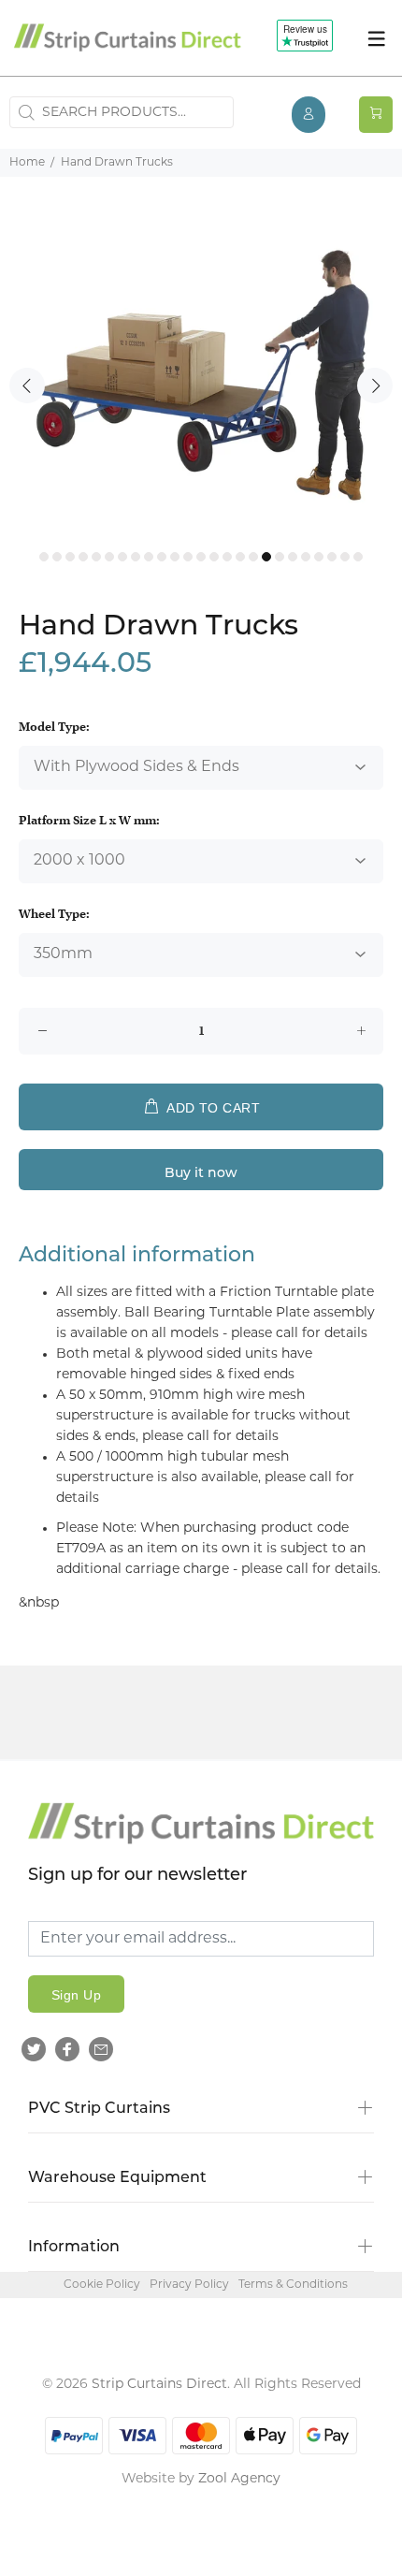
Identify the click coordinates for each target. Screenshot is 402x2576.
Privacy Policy (189, 2285)
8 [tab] (136, 557)
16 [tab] (240, 557)
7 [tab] (122, 557)
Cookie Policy (102, 2285)
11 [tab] (175, 557)
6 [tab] (109, 557)
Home (27, 163)
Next (375, 386)
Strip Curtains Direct (159, 2385)
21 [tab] (306, 557)
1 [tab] (44, 557)
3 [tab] (70, 557)
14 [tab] (214, 557)
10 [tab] (162, 557)
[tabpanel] (201, 375)
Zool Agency (239, 2479)
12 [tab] (188, 557)
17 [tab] (253, 557)
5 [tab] (96, 557)
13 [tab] (201, 557)
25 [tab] (358, 557)
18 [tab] (266, 557)
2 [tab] (57, 557)
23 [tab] (332, 557)
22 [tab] (319, 557)
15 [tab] (227, 557)
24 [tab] (345, 557)
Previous (27, 386)
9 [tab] (149, 557)
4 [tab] (83, 557)
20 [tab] (293, 557)
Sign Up (76, 1995)
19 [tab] (280, 557)
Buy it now (201, 1174)
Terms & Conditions (293, 2285)
